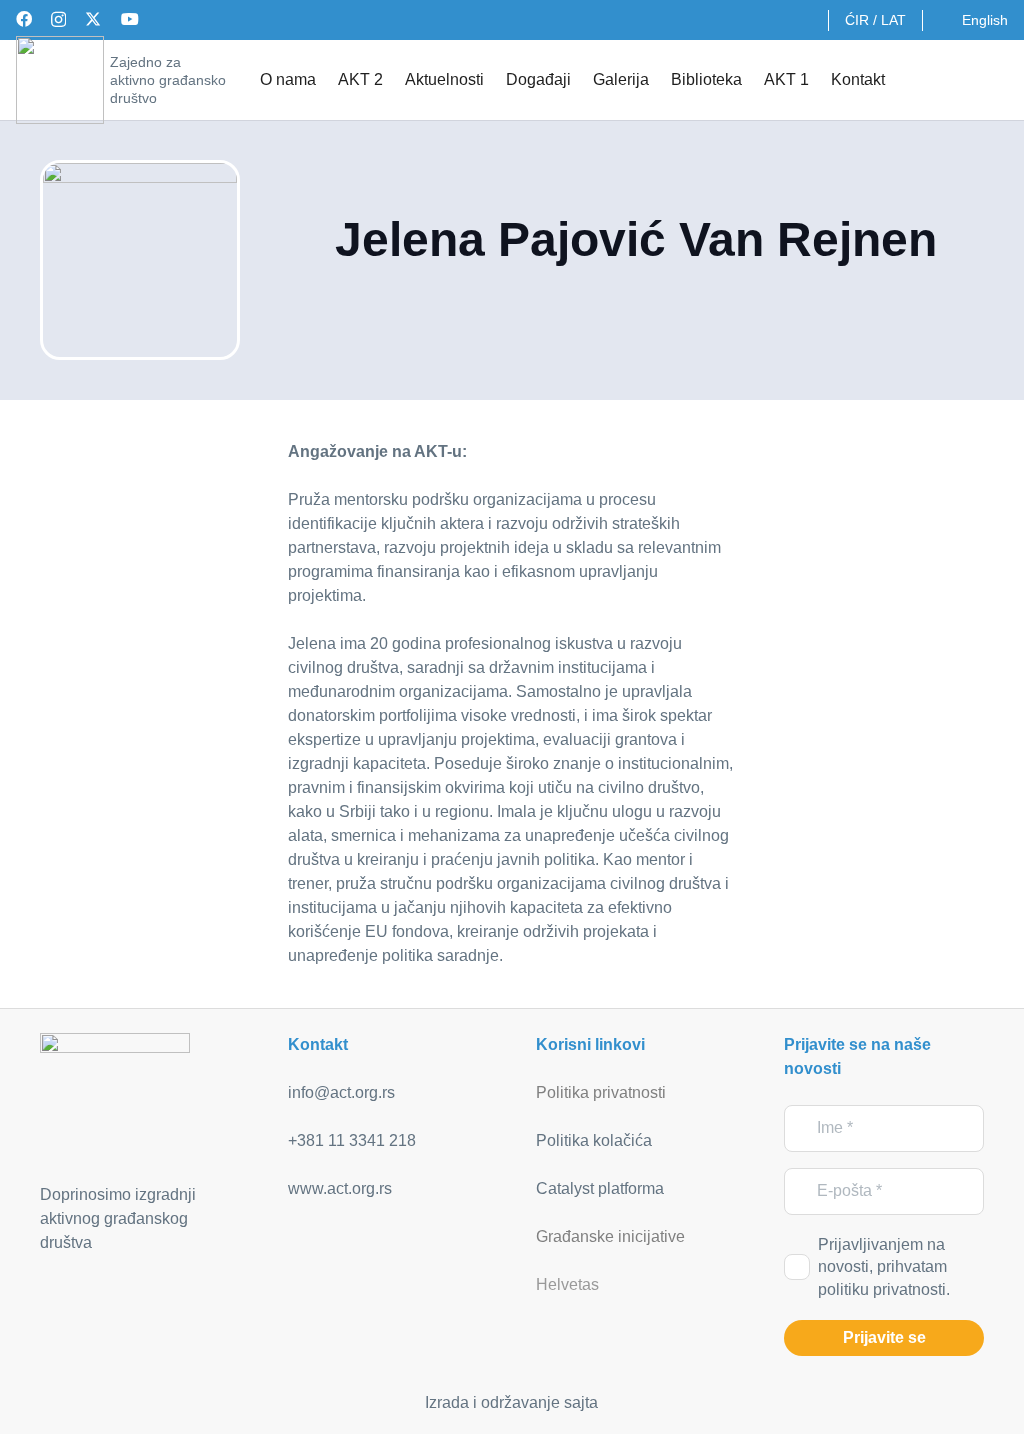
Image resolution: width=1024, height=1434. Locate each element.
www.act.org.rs (340, 1188)
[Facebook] (24, 19)
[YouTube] (130, 19)
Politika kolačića (594, 1140)
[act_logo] (60, 80)
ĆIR (857, 20)
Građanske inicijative (610, 1236)
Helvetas (567, 1284)
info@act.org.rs (341, 1092)
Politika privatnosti (601, 1092)
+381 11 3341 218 (352, 1140)
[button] (995, 80)
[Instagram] (58, 20)
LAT (893, 20)
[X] (93, 19)
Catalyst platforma (600, 1188)
